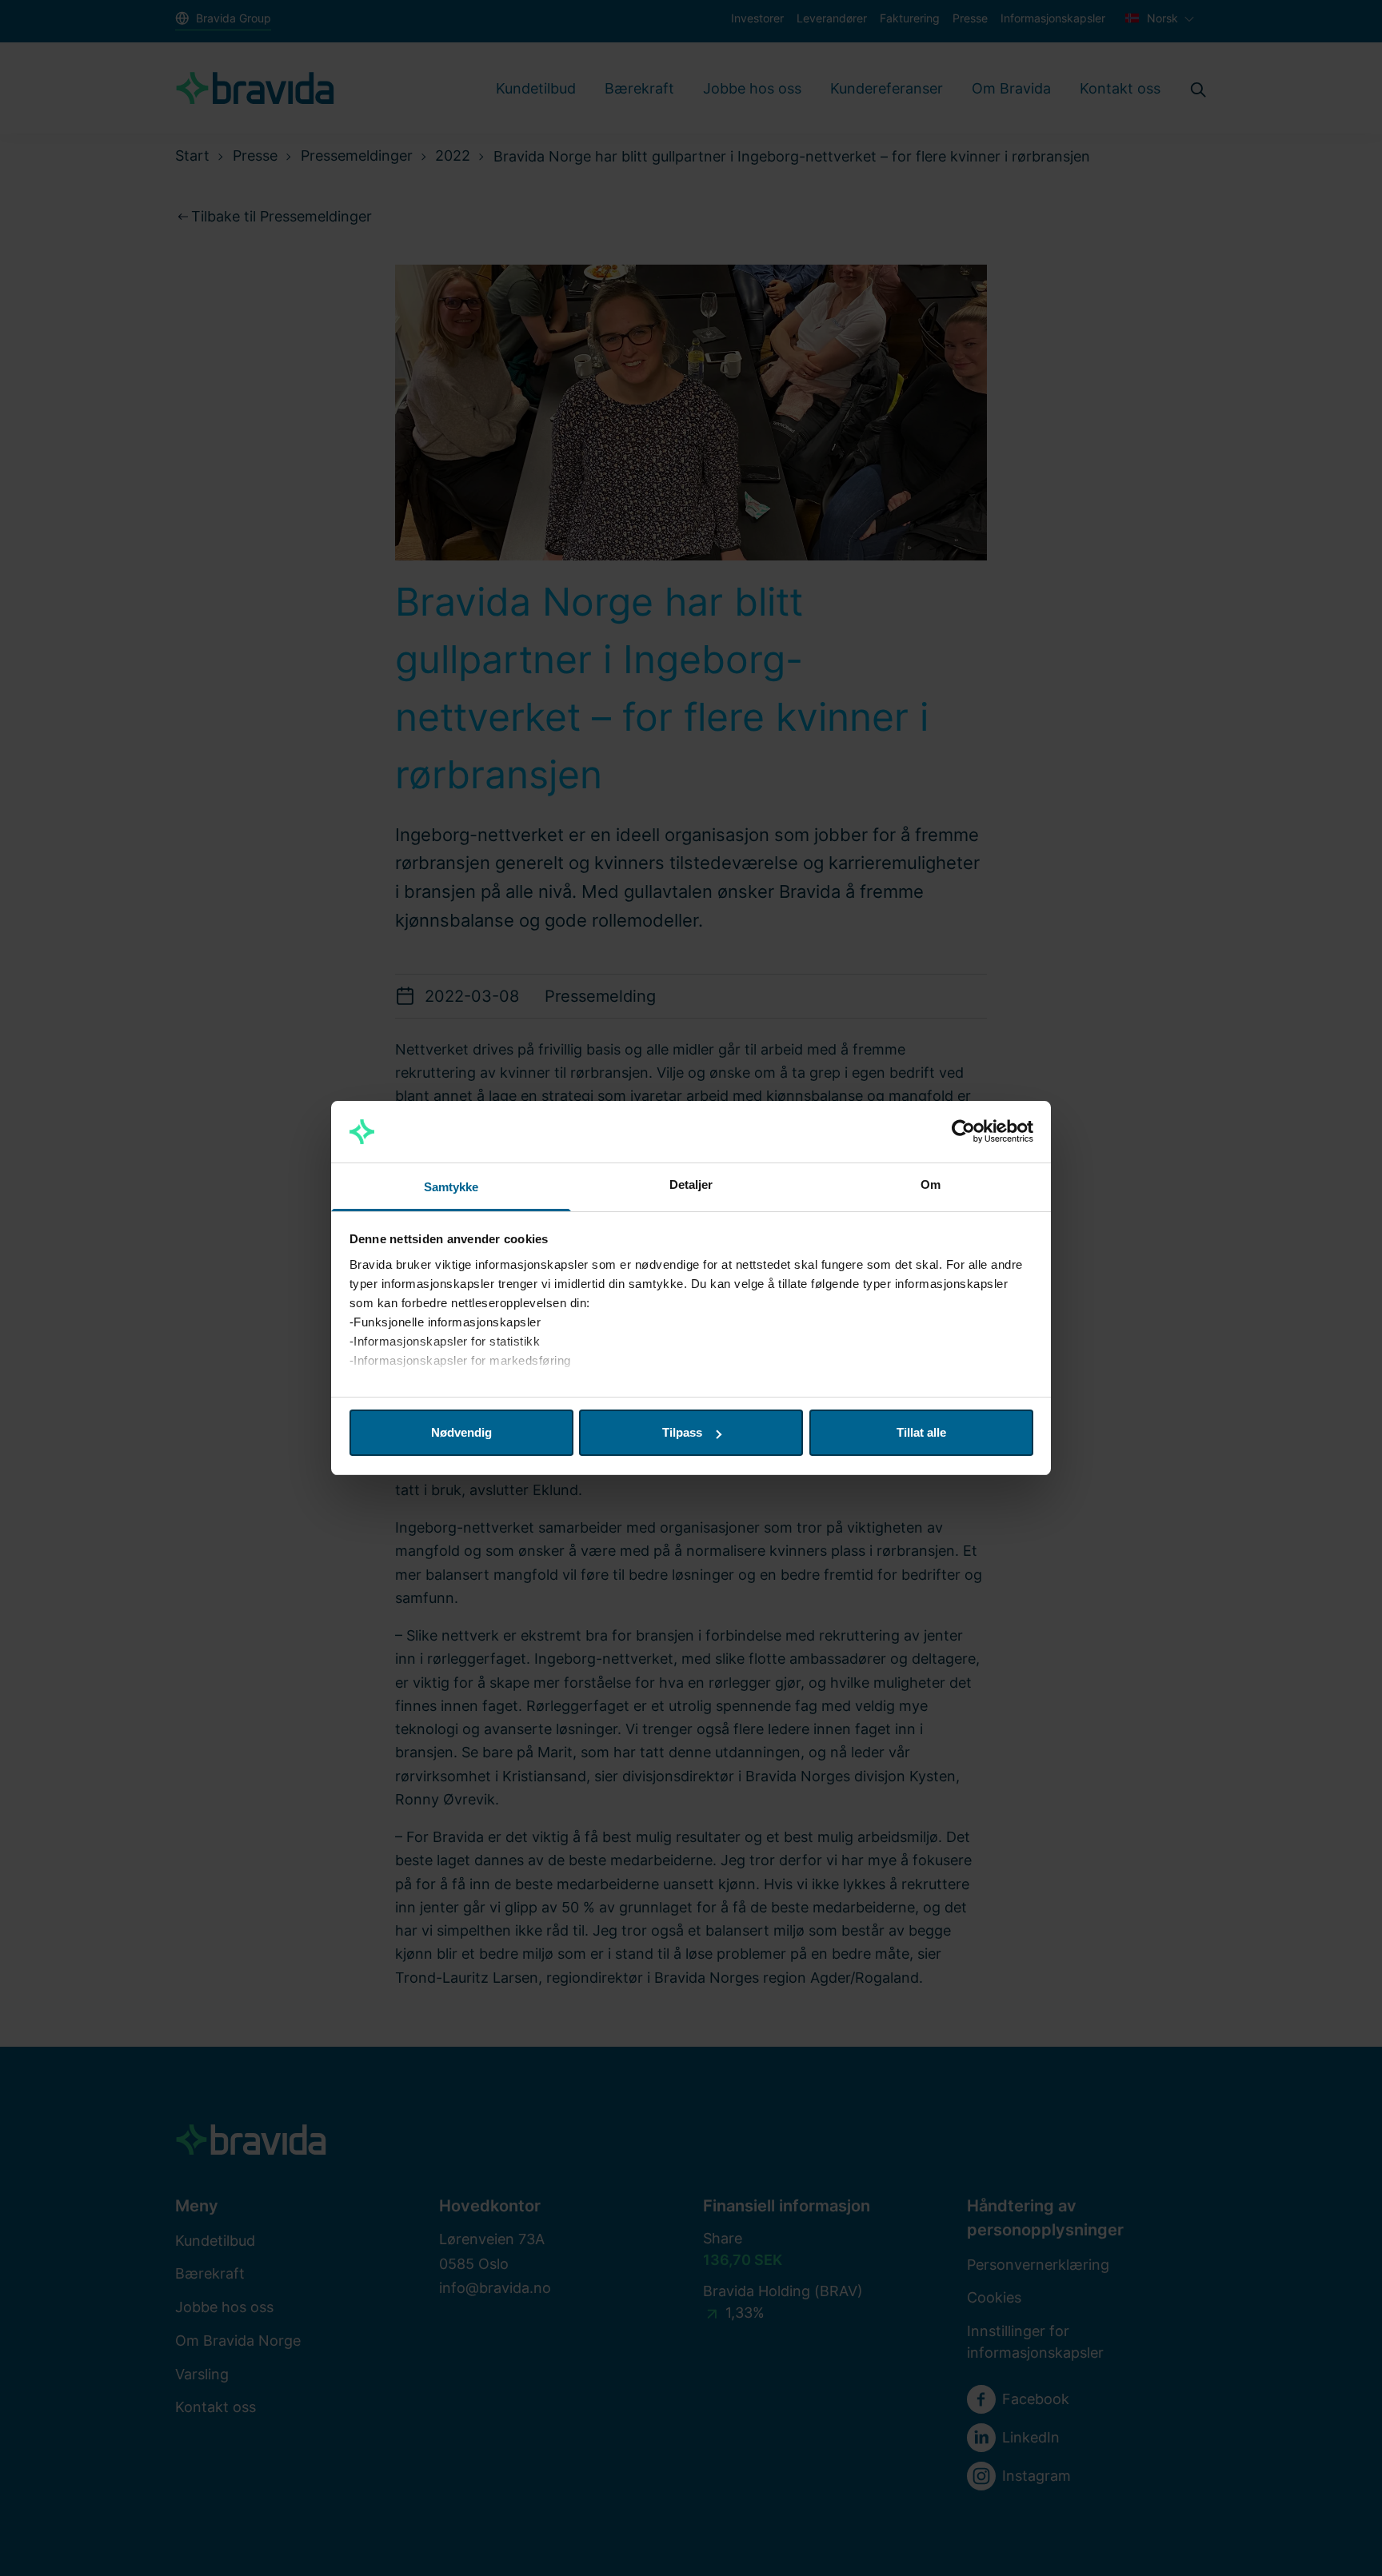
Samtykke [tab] (451, 1187)
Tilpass (682, 1432)
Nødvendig (461, 1432)
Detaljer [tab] (691, 1184)
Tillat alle (921, 1432)
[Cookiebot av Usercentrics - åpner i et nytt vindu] (963, 1132)
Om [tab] (931, 1184)
